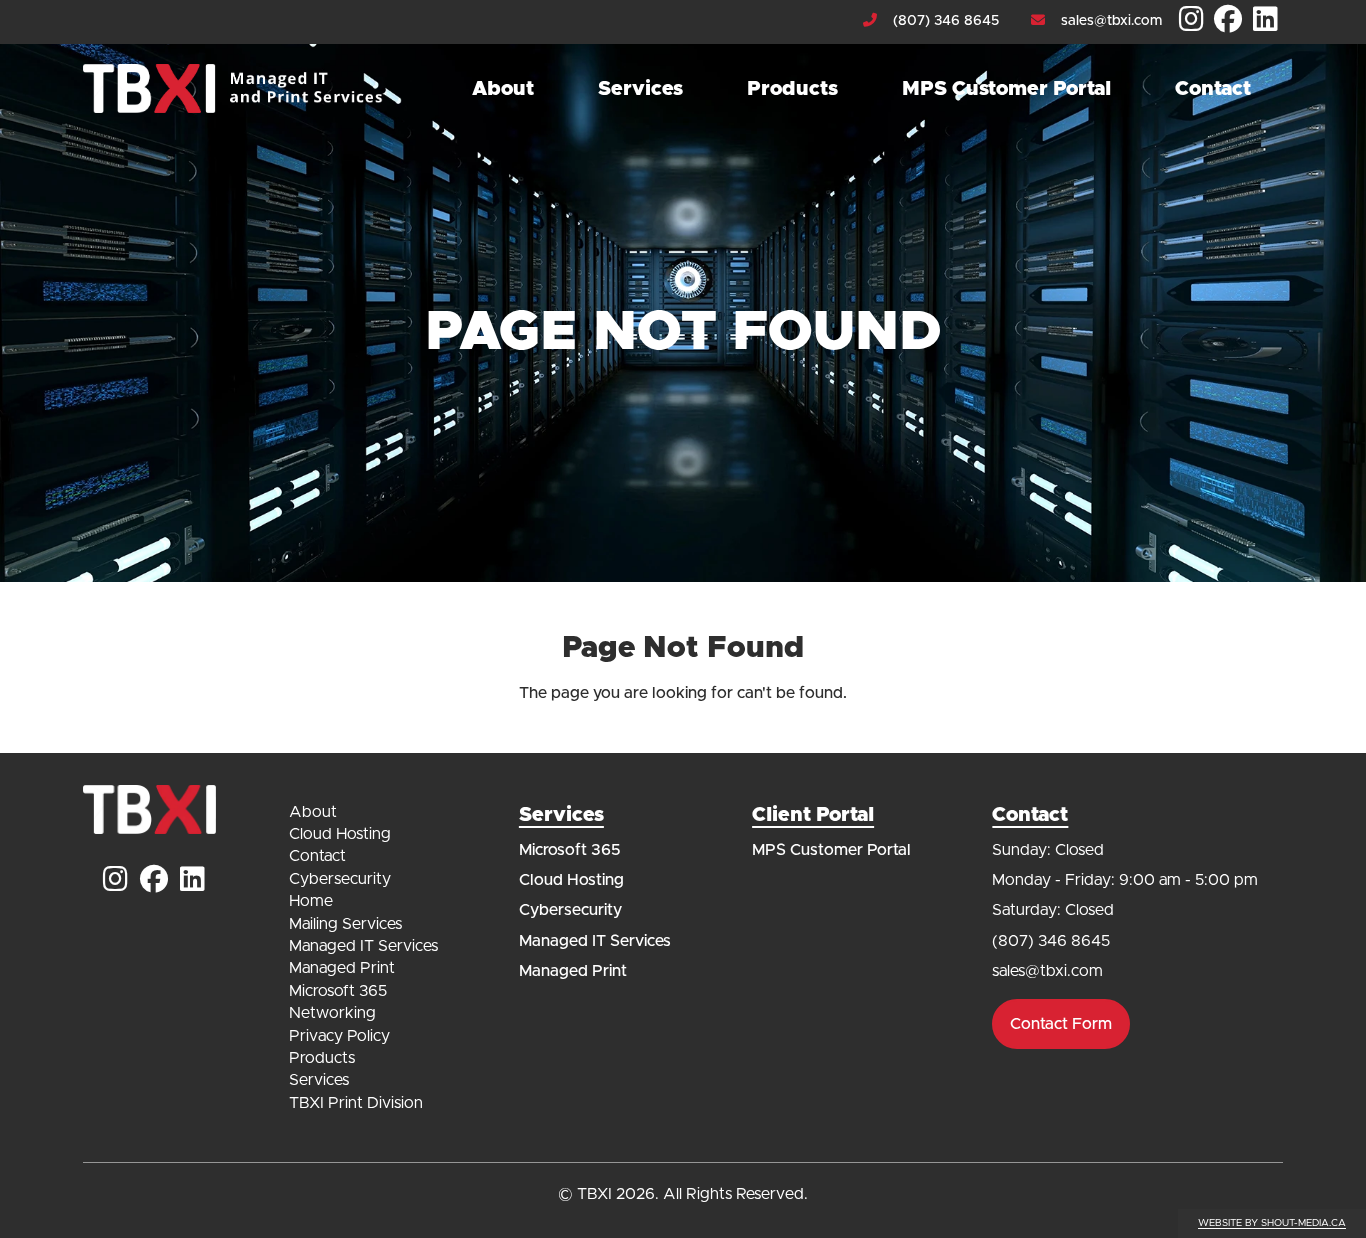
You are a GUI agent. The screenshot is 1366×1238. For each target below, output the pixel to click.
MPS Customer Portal (1006, 89)
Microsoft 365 (338, 991)
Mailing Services (345, 924)
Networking (332, 1013)
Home (311, 901)
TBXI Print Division (356, 1103)
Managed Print (342, 968)
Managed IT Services (363, 946)
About (503, 89)
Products (792, 89)
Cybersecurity (340, 879)
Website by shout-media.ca (1272, 1223)
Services (640, 89)
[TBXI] (233, 88)
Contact (1213, 89)
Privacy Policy (339, 1036)
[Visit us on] (1191, 21)
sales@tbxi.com (1111, 21)
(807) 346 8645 (946, 21)
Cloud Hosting (340, 834)
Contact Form (1061, 1024)
